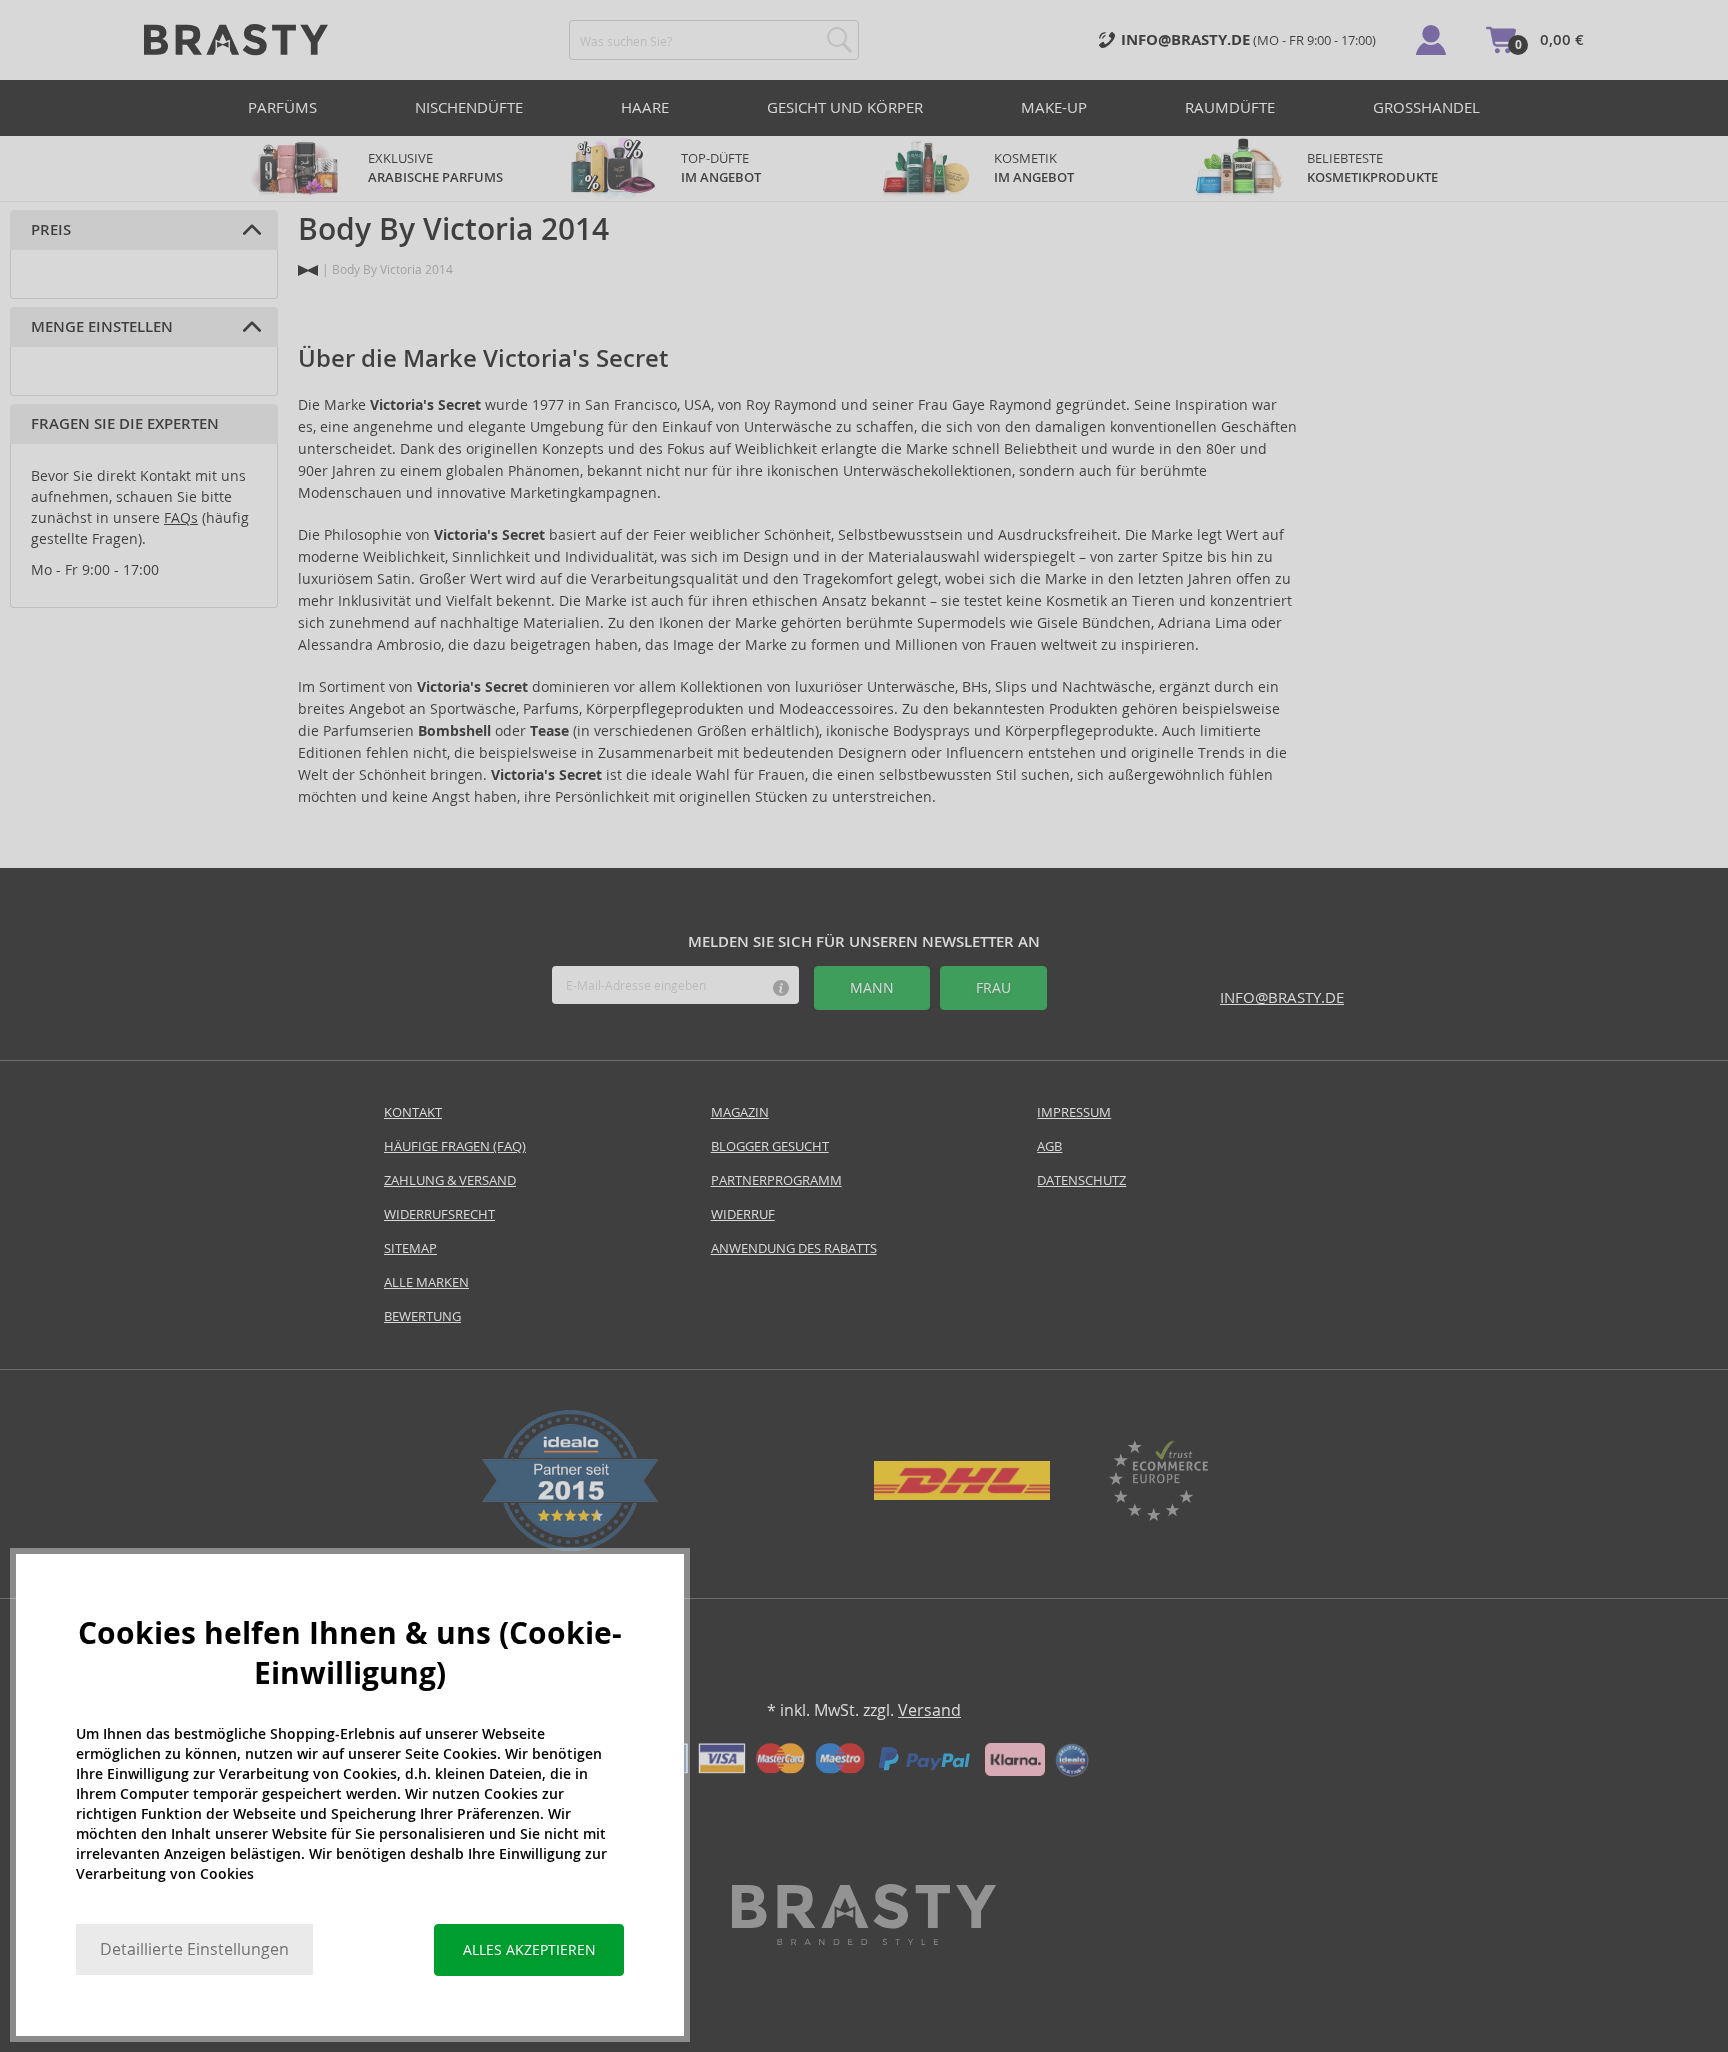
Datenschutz (1081, 1180)
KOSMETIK (1034, 168)
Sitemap (410, 1248)
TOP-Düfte (721, 168)
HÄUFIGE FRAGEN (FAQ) (455, 1146)
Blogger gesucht (770, 1146)
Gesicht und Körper (845, 107)
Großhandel (1426, 107)
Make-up (1054, 107)
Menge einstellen (102, 327)
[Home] (308, 270)
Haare (645, 107)
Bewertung (422, 1316)
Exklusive (435, 168)
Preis (51, 230)
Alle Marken (426, 1282)
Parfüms (282, 107)
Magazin (740, 1112)
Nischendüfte (469, 107)
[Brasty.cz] (864, 1939)
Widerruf (743, 1214)
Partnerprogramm (776, 1180)
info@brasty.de (1282, 997)
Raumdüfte (1230, 107)
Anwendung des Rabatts (794, 1248)
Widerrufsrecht (439, 1214)
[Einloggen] (1431, 40)
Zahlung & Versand (450, 1180)
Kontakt (413, 1112)
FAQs (181, 518)
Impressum (1074, 1112)
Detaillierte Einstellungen (194, 1949)
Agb (1049, 1146)
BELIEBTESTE (1372, 168)
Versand (929, 1710)
